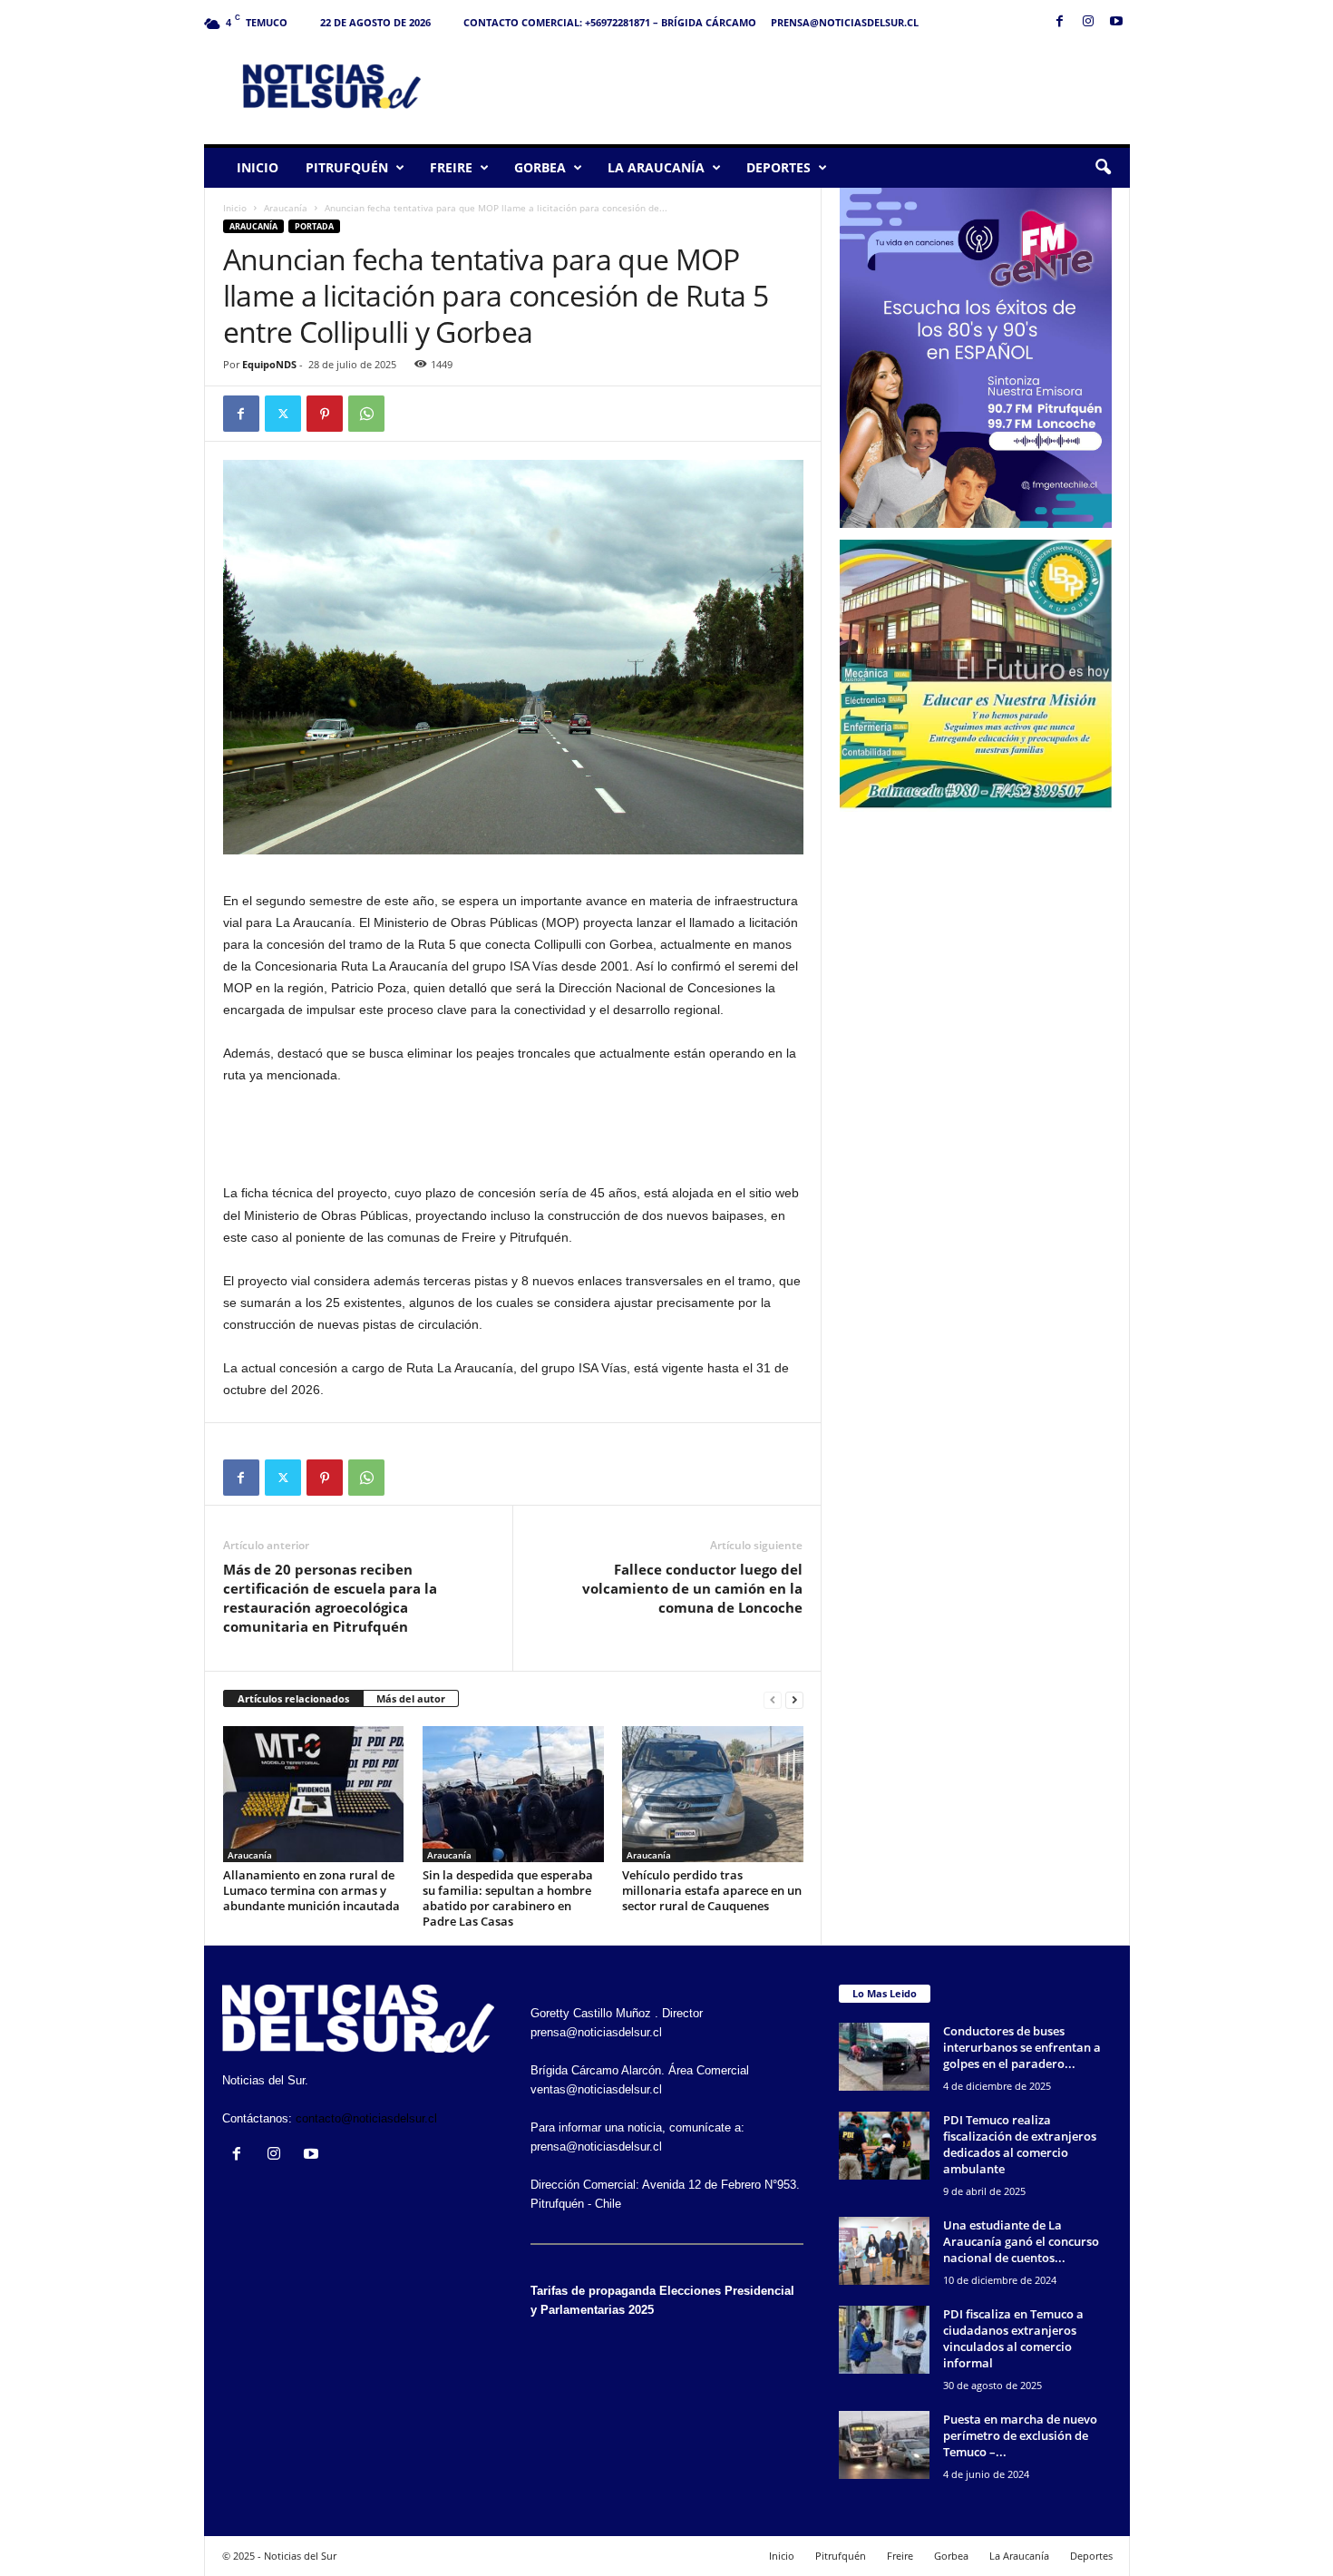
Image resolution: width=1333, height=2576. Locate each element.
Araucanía (286, 208)
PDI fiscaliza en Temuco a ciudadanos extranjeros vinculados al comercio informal (1013, 2338)
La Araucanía (656, 167)
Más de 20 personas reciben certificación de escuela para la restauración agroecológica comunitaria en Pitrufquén (330, 1598)
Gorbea (540, 167)
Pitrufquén (347, 167)
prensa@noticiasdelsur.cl (845, 22)
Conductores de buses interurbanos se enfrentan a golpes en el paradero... (1022, 2047)
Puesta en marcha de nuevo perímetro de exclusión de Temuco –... (1020, 2435)
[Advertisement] (800, 85)
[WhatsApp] (366, 414)
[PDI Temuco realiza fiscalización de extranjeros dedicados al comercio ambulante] (884, 2146)
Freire (451, 167)
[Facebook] (1060, 22)
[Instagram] (1088, 22)
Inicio (258, 167)
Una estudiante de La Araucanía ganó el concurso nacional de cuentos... (1021, 2241)
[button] (1103, 168)
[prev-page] (773, 1699)
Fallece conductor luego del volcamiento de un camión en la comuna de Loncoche (692, 1588)
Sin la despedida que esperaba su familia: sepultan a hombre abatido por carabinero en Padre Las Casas (508, 1898)
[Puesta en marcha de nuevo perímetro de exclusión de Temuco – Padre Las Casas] (884, 2445)
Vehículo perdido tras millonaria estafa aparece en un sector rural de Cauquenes (712, 1890)
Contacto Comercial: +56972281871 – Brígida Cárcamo (610, 22)
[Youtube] (1116, 22)
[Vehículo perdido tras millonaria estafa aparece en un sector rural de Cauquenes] (713, 1794)
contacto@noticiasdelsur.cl (366, 2118)
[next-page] (794, 1699)
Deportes (778, 167)
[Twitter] (283, 414)
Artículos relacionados (293, 1698)
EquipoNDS (269, 364)
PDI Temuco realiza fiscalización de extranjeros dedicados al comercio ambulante (1020, 2144)
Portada (314, 226)
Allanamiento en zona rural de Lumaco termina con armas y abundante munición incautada (311, 1890)
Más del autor (411, 1698)
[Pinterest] (325, 414)
